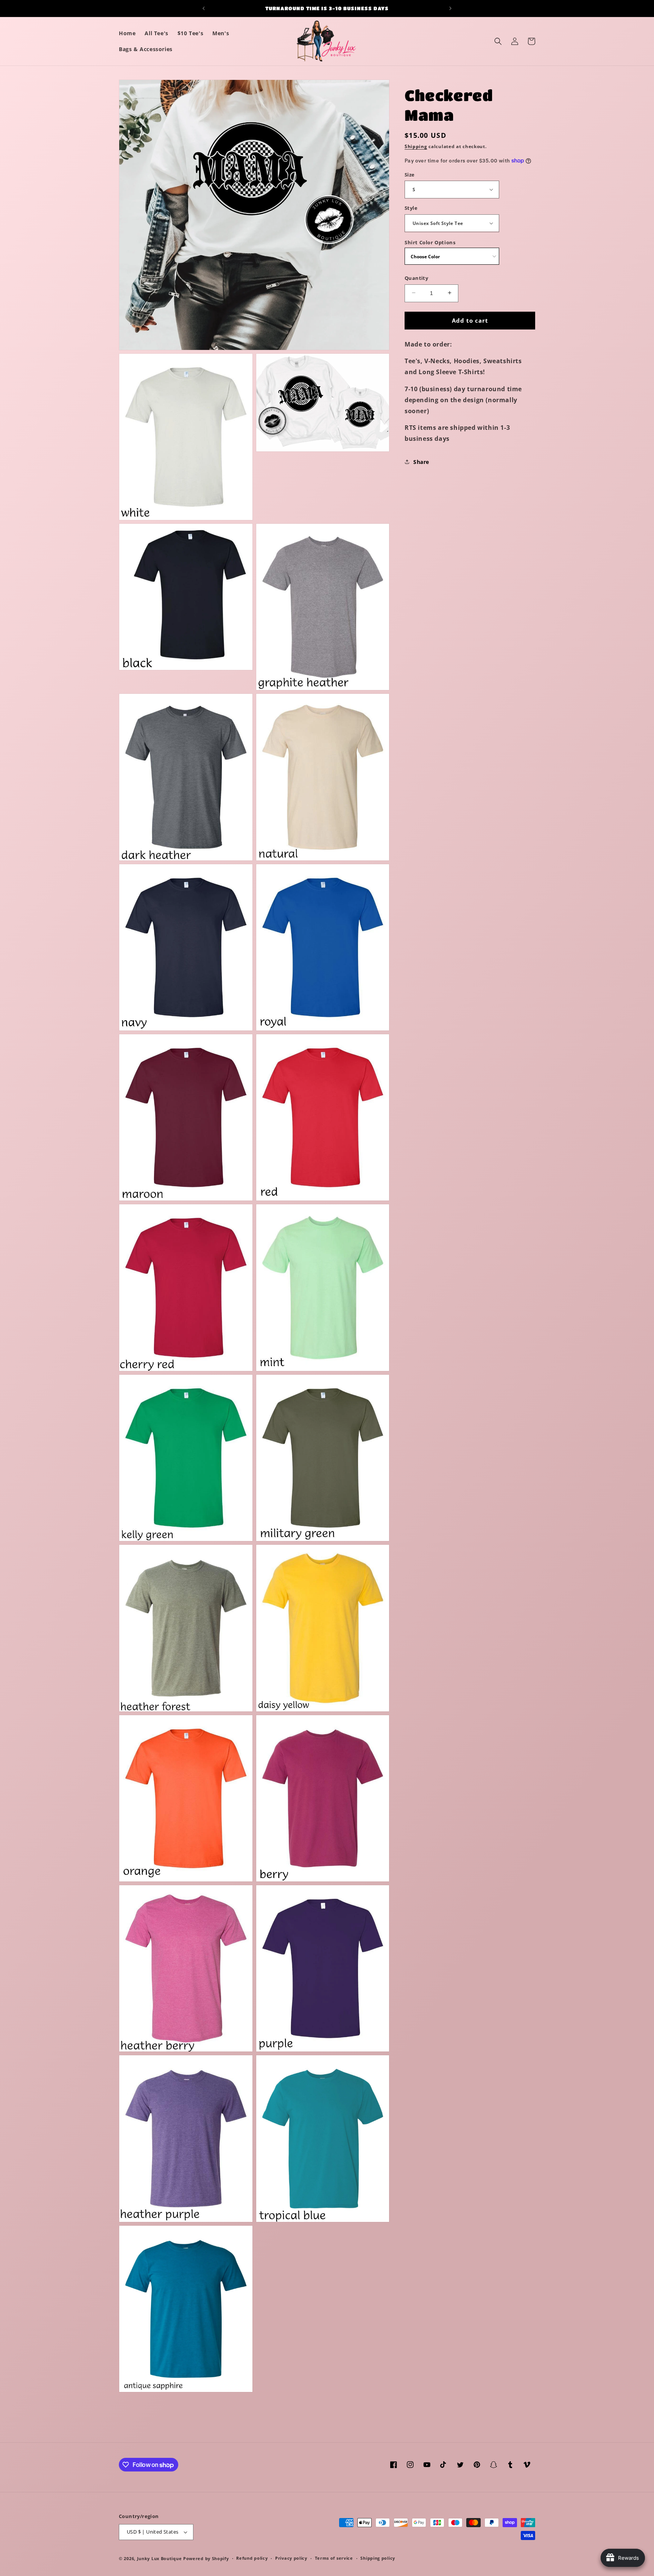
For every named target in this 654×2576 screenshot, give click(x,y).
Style (411, 208)
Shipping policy (378, 2558)
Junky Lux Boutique (160, 2558)
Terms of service (334, 2558)
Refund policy (252, 2558)
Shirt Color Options (430, 242)
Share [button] (421, 462)
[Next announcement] (450, 8)
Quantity (416, 278)
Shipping (416, 146)
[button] (498, 41)
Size (410, 174)
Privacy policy (291, 2558)
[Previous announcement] (204, 8)
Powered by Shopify (206, 2558)
